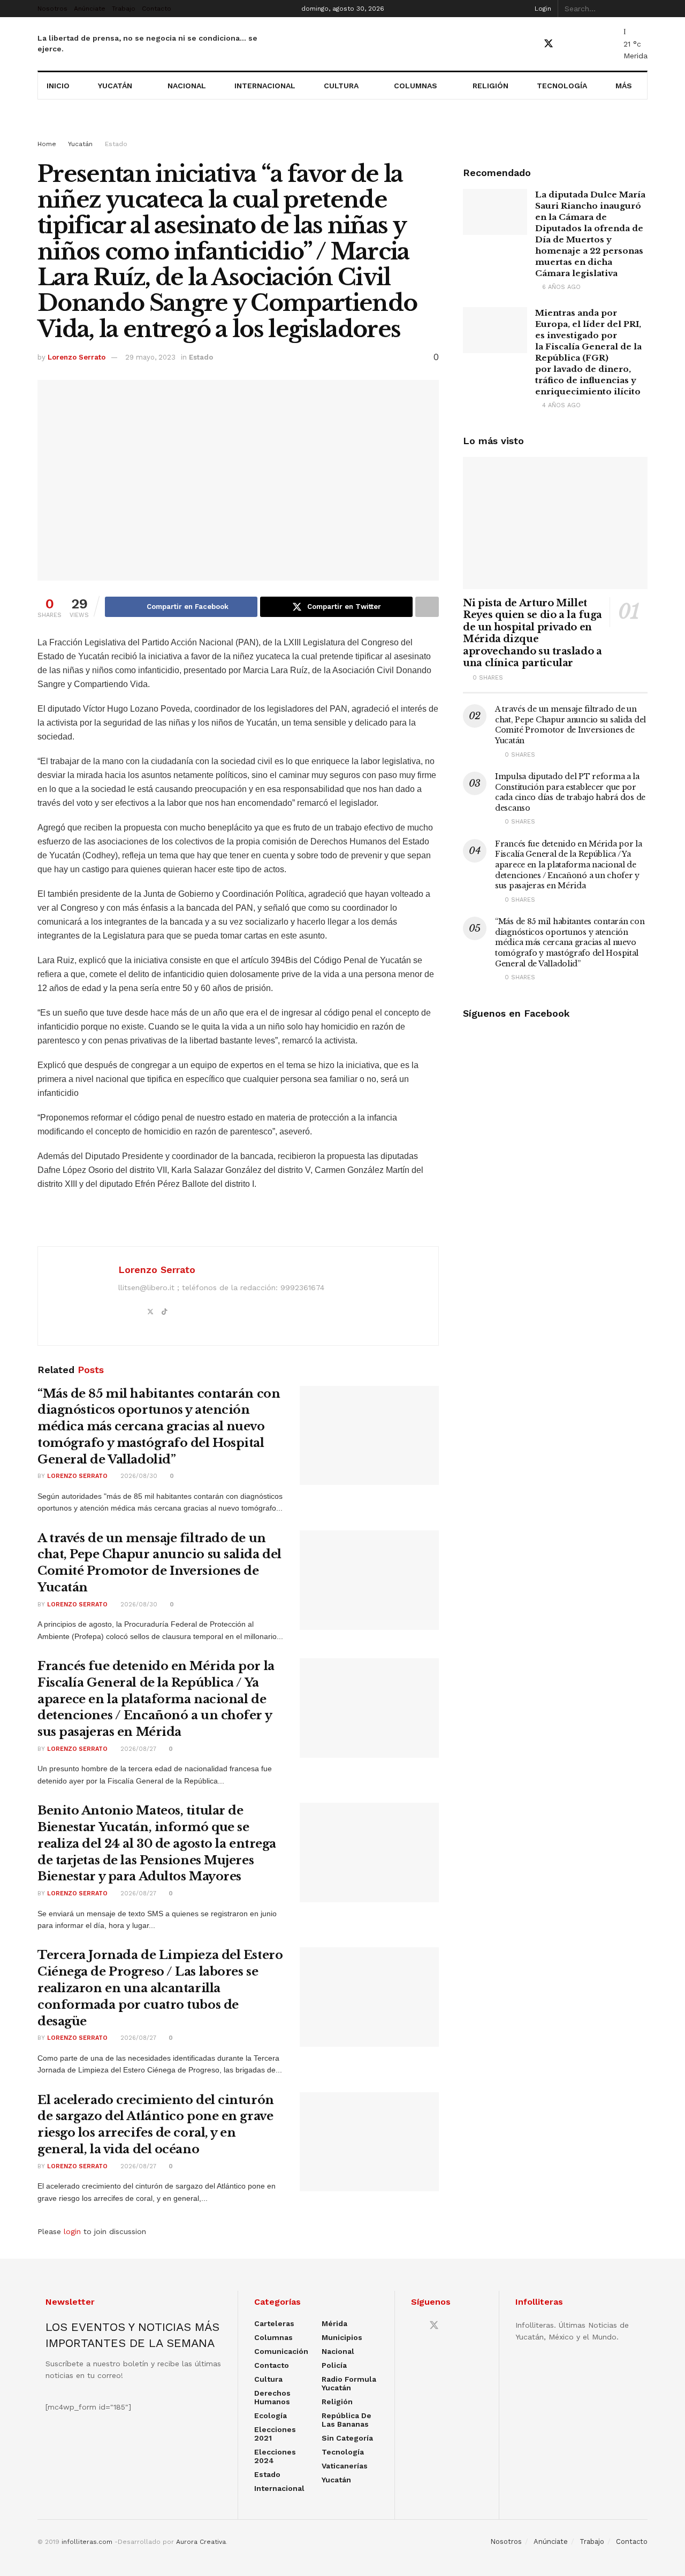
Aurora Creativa (201, 2542)
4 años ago (560, 405)
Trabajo (124, 9)
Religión (490, 86)
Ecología (271, 2415)
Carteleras (274, 2323)
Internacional (265, 86)
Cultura (341, 86)
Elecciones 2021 (275, 2434)
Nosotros (52, 9)
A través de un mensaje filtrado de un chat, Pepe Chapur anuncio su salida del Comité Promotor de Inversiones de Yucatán (570, 725)
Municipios (342, 2337)
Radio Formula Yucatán (349, 2383)
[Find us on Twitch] (604, 44)
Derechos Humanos (272, 2397)
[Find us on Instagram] (586, 44)
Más (624, 86)
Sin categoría (347, 2438)
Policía (334, 2365)
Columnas (416, 86)
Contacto (157, 9)
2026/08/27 (137, 1749)
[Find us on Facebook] (529, 44)
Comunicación (281, 2351)
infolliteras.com (87, 2542)
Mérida (334, 2323)
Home (47, 144)
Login (542, 9)
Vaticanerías (345, 2466)
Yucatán (115, 86)
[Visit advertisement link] (342, 129)
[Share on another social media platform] (427, 607)
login (72, 2231)
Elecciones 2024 (275, 2456)
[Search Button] (642, 9)
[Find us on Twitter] (549, 44)
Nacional (187, 86)
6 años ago (560, 287)
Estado (116, 144)
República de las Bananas (347, 2420)
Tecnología (562, 86)
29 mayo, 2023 (150, 357)
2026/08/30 (138, 1476)
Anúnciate (90, 9)
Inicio (58, 86)
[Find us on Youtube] (568, 44)
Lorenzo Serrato (77, 357)
